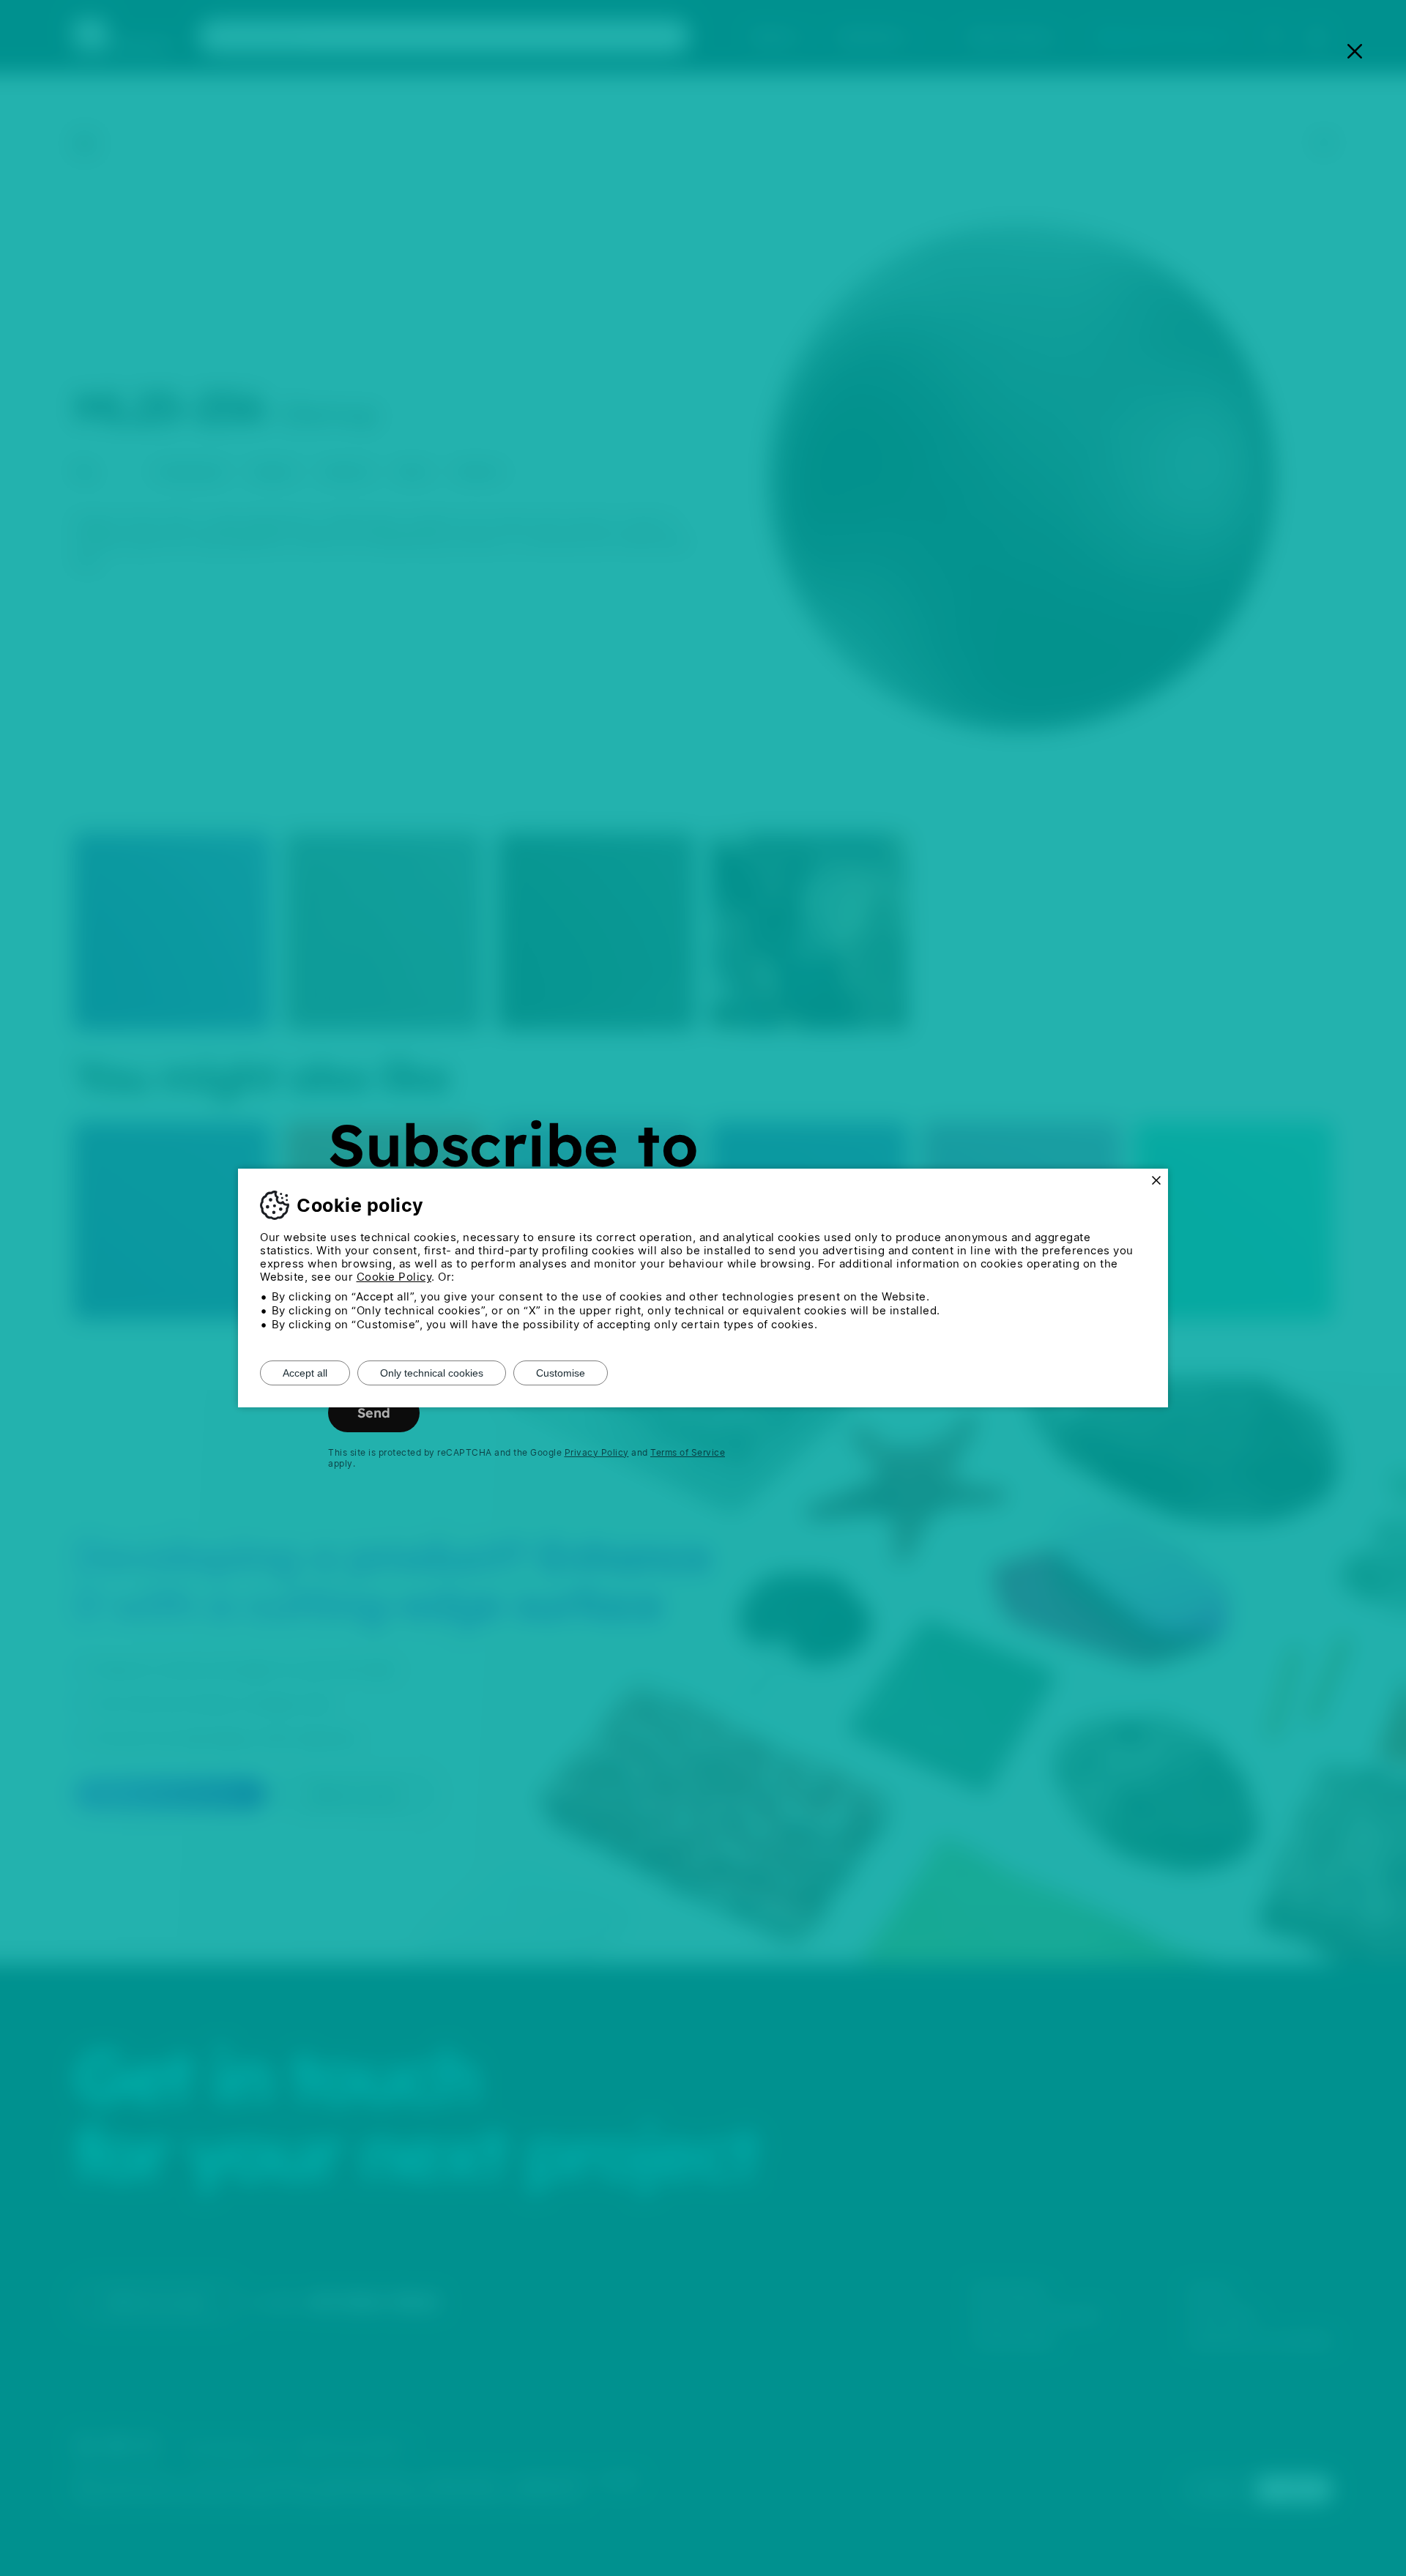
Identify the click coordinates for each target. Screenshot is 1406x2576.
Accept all (305, 1373)
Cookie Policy (394, 1277)
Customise (561, 1373)
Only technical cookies (432, 1373)
